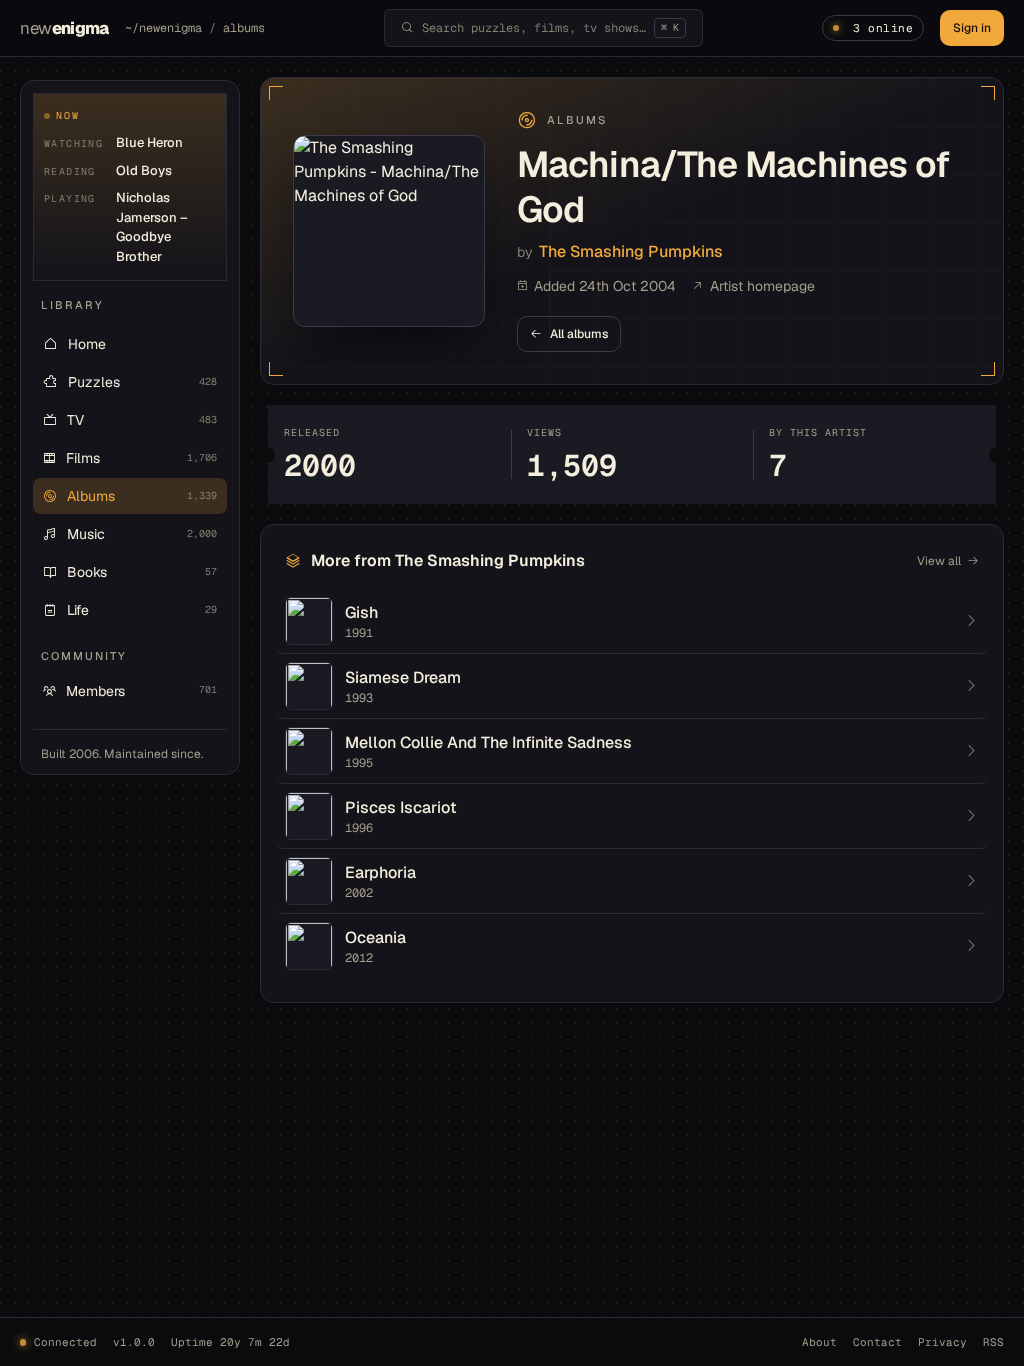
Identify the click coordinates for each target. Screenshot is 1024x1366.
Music (142, 534)
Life (142, 610)
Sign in (972, 28)
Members (141, 691)
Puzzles (142, 382)
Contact (877, 1342)
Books (142, 572)
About (819, 1342)
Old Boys (144, 170)
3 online (883, 28)
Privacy (942, 1342)
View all (939, 561)
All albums (579, 334)
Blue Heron (149, 142)
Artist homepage (762, 286)
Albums (142, 496)
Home (87, 344)
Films (141, 458)
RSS (993, 1342)
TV (142, 420)
